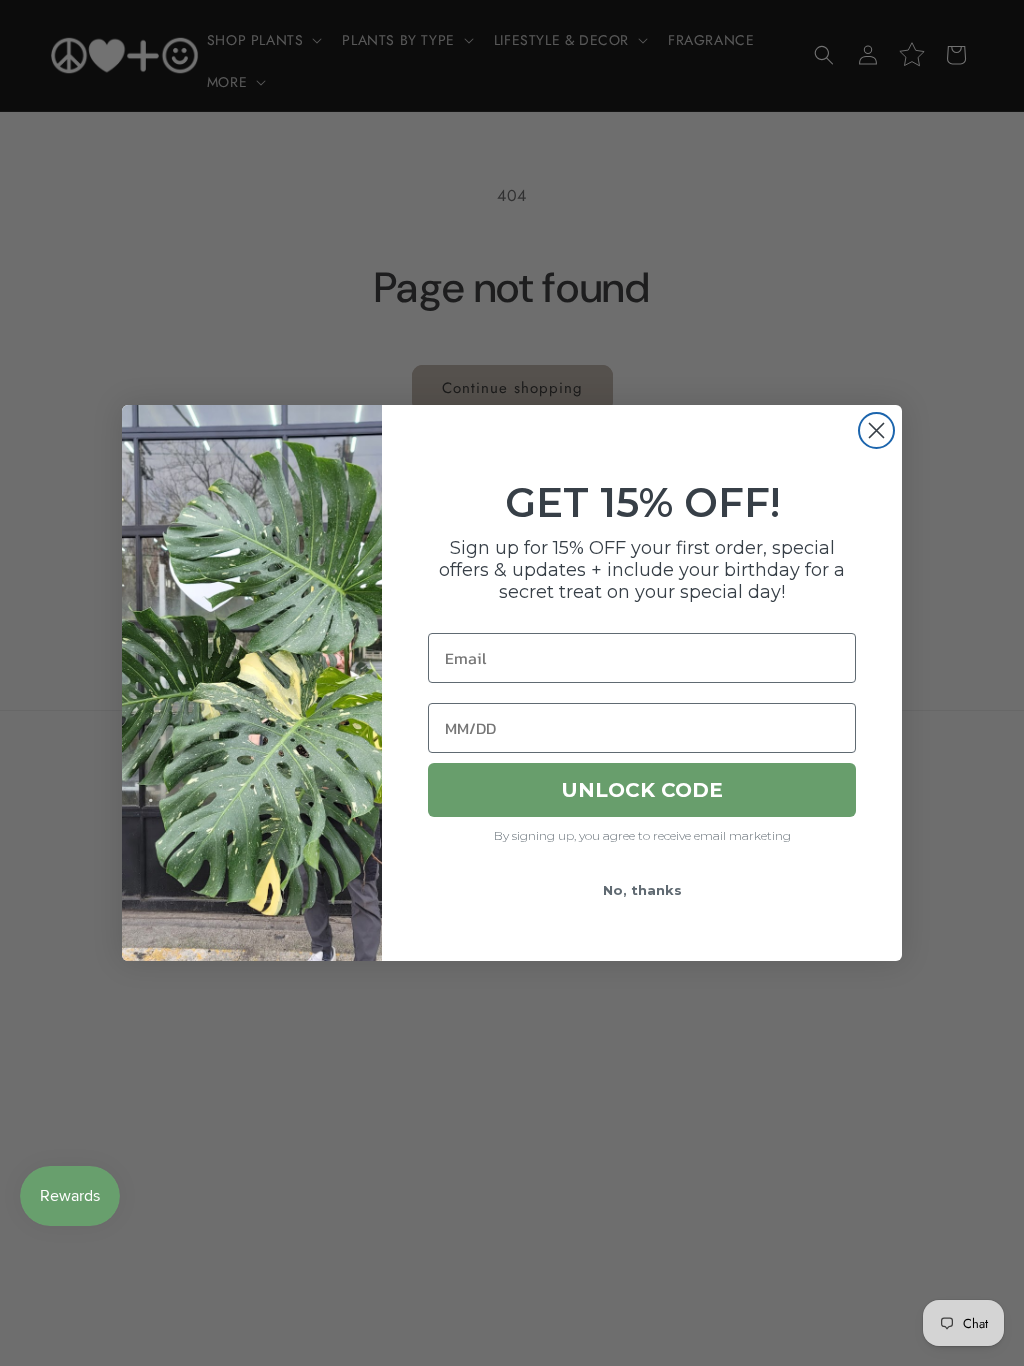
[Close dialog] (876, 430)
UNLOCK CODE (642, 790)
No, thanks (642, 890)
